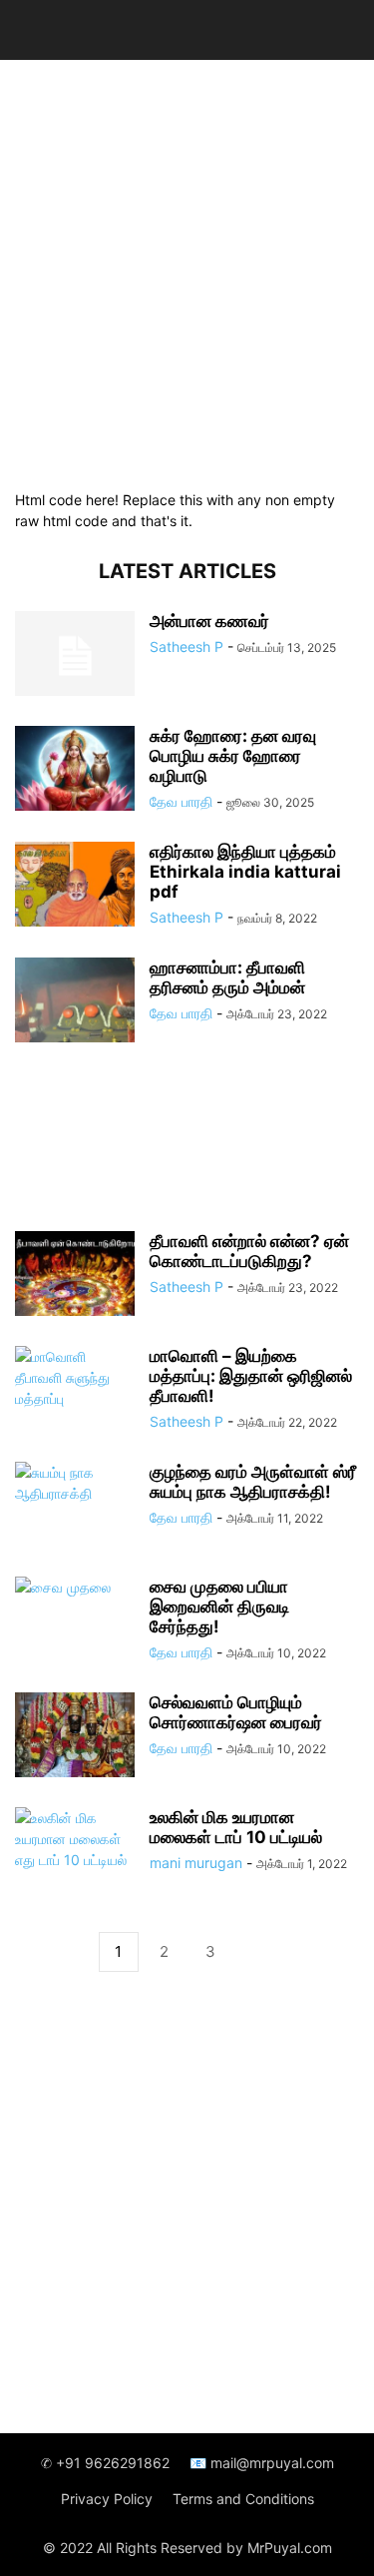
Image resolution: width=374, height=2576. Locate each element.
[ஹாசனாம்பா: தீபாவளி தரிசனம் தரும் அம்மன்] (75, 1002)
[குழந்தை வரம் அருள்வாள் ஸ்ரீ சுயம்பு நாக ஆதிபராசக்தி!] (75, 1507)
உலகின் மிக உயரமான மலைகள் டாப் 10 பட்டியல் (236, 1827)
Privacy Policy (107, 2499)
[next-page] (256, 1952)
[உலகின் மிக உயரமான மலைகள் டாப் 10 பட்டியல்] (75, 1852)
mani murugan (196, 1863)
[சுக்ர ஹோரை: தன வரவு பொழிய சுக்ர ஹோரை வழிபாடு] (75, 771)
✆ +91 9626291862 (105, 2463)
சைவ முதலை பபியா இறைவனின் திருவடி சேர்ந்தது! (219, 1607)
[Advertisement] (187, 272)
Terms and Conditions (243, 2499)
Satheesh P (187, 646)
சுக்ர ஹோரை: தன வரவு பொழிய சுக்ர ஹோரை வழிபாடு (233, 756)
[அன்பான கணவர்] (75, 656)
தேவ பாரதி (181, 801)
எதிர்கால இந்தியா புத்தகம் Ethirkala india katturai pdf (245, 872)
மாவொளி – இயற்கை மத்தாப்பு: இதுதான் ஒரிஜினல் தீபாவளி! (251, 1376)
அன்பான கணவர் (209, 621)
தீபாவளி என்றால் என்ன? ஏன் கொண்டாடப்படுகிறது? (249, 1251)
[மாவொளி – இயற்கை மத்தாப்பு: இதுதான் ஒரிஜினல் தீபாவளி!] (75, 1391)
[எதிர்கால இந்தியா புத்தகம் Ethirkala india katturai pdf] (75, 887)
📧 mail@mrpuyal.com (262, 2463)
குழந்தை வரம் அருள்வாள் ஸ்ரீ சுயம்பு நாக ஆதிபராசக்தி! (253, 1482)
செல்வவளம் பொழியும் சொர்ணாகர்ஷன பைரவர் (236, 1712)
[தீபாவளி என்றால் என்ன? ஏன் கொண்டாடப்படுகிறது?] (75, 1276)
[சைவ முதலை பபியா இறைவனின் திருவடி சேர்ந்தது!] (75, 1621)
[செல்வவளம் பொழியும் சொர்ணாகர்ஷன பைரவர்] (75, 1737)
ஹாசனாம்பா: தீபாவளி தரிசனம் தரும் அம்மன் (227, 977)
